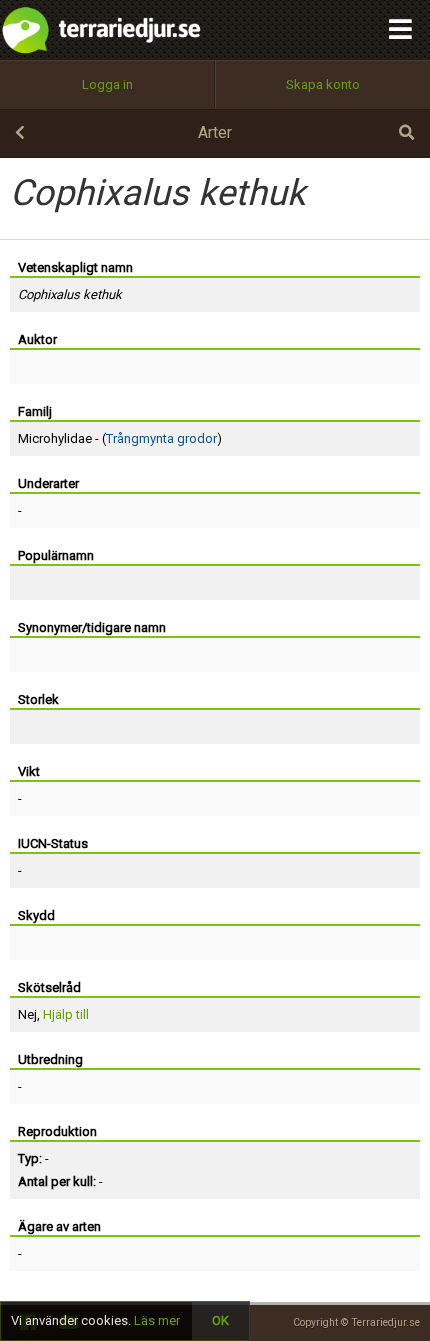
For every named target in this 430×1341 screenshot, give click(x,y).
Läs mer (157, 1320)
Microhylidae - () (120, 438)
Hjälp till (66, 1014)
